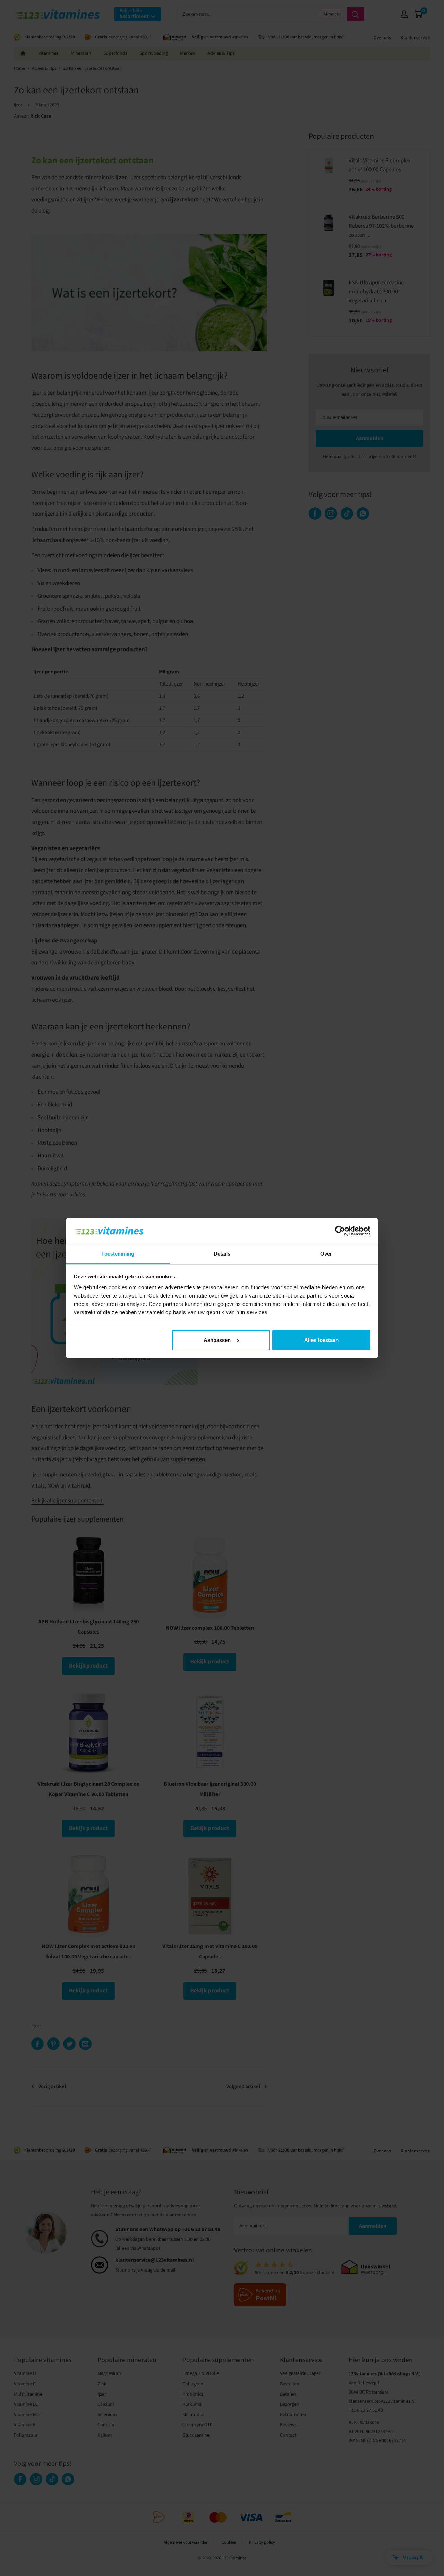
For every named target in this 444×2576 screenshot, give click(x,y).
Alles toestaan (321, 1340)
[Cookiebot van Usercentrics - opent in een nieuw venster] (340, 1231)
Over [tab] (326, 1254)
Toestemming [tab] (118, 1254)
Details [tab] (222, 1254)
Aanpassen (217, 1340)
